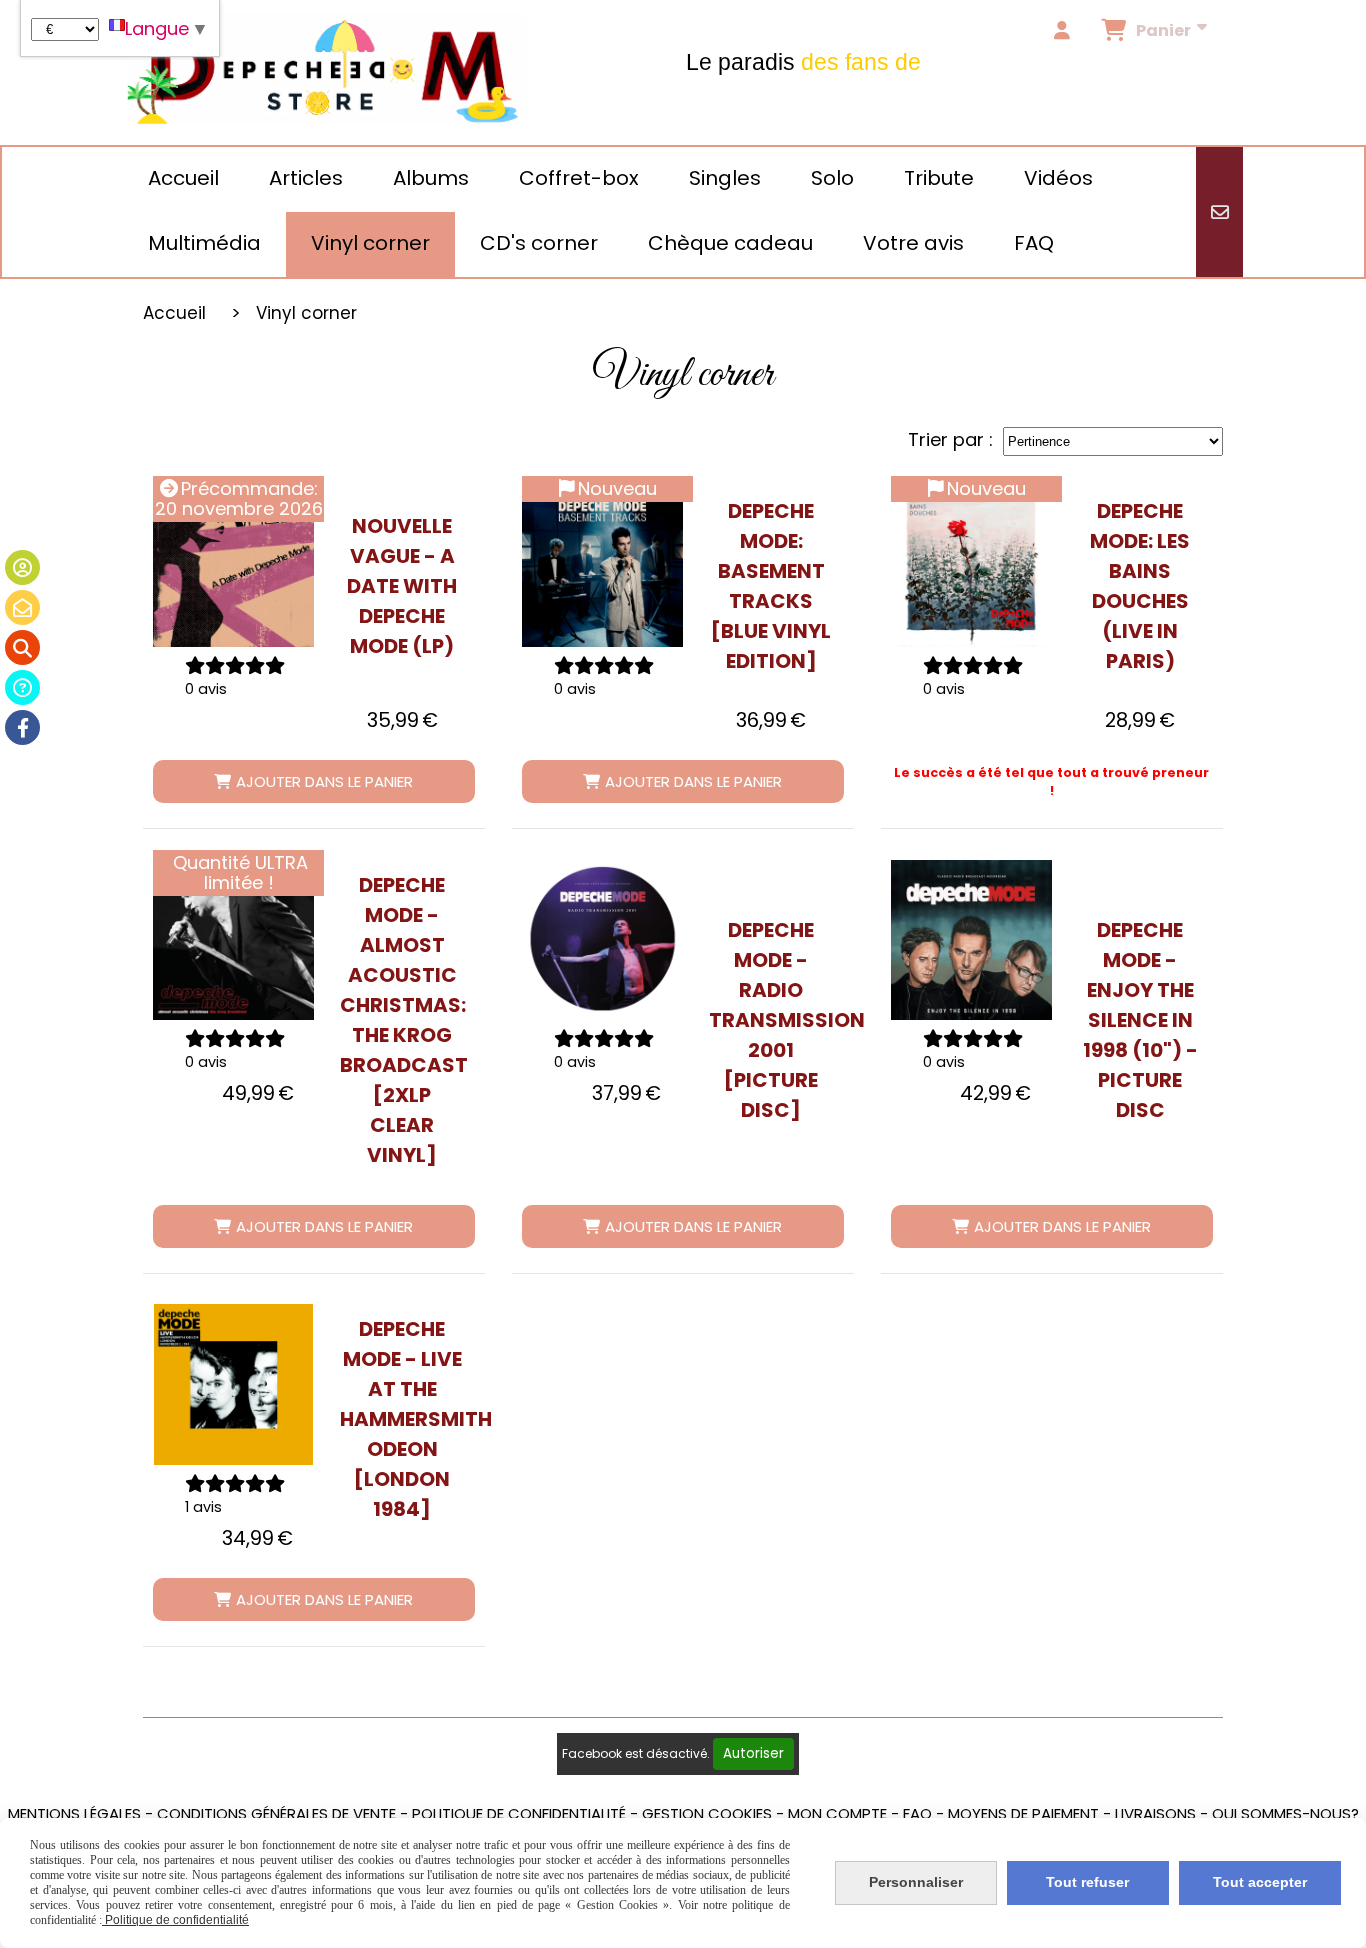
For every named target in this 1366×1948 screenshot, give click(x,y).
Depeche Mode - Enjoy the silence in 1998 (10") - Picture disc (1140, 1020)
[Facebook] (22, 727)
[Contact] (22, 607)
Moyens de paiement (1023, 1813)
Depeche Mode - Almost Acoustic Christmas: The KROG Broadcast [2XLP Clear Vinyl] (402, 1020)
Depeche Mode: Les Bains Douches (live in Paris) (1140, 586)
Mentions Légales (74, 1813)
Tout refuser (1087, 1882)
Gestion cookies (707, 1813)
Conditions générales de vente (276, 1813)
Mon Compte (837, 1813)
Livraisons (1155, 1813)
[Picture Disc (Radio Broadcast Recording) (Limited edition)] (602, 940)
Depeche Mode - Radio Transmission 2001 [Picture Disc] (771, 1020)
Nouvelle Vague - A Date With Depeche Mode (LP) (402, 586)
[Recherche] (22, 647)
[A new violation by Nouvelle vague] (233, 566)
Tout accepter (1260, 1882)
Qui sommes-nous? (1285, 1813)
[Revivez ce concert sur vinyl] (233, 1384)
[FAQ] (22, 687)
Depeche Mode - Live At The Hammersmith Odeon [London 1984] (402, 1419)
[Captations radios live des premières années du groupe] (602, 566)
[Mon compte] (22, 567)
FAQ (917, 1813)
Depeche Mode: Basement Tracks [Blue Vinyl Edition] (771, 586)
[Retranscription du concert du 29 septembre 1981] (971, 566)
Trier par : (950, 439)
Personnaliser (916, 1882)
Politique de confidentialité (519, 1813)
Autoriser (753, 1753)
